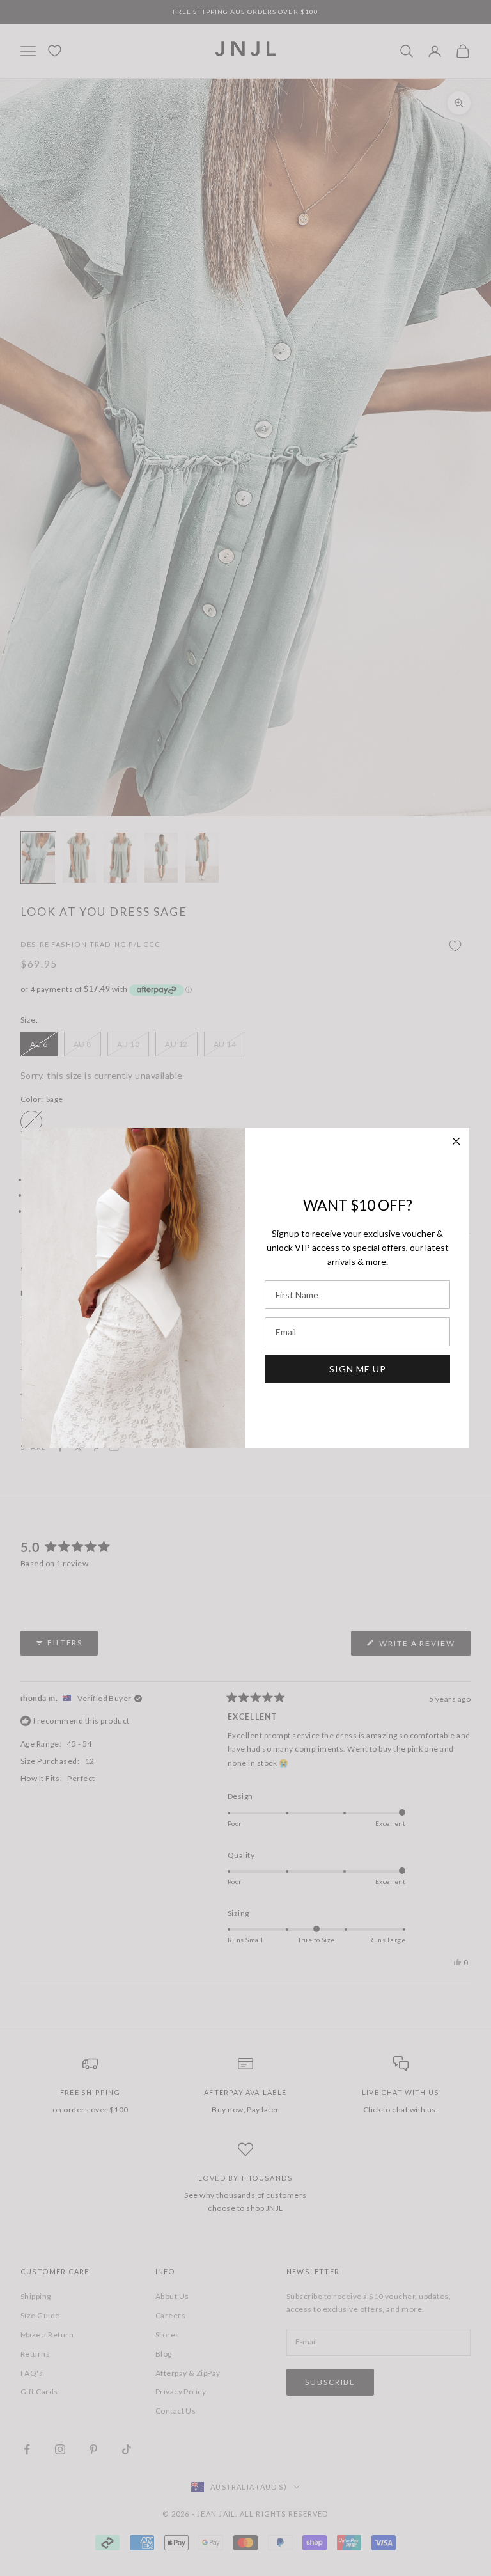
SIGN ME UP (358, 1369)
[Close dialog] (456, 1141)
